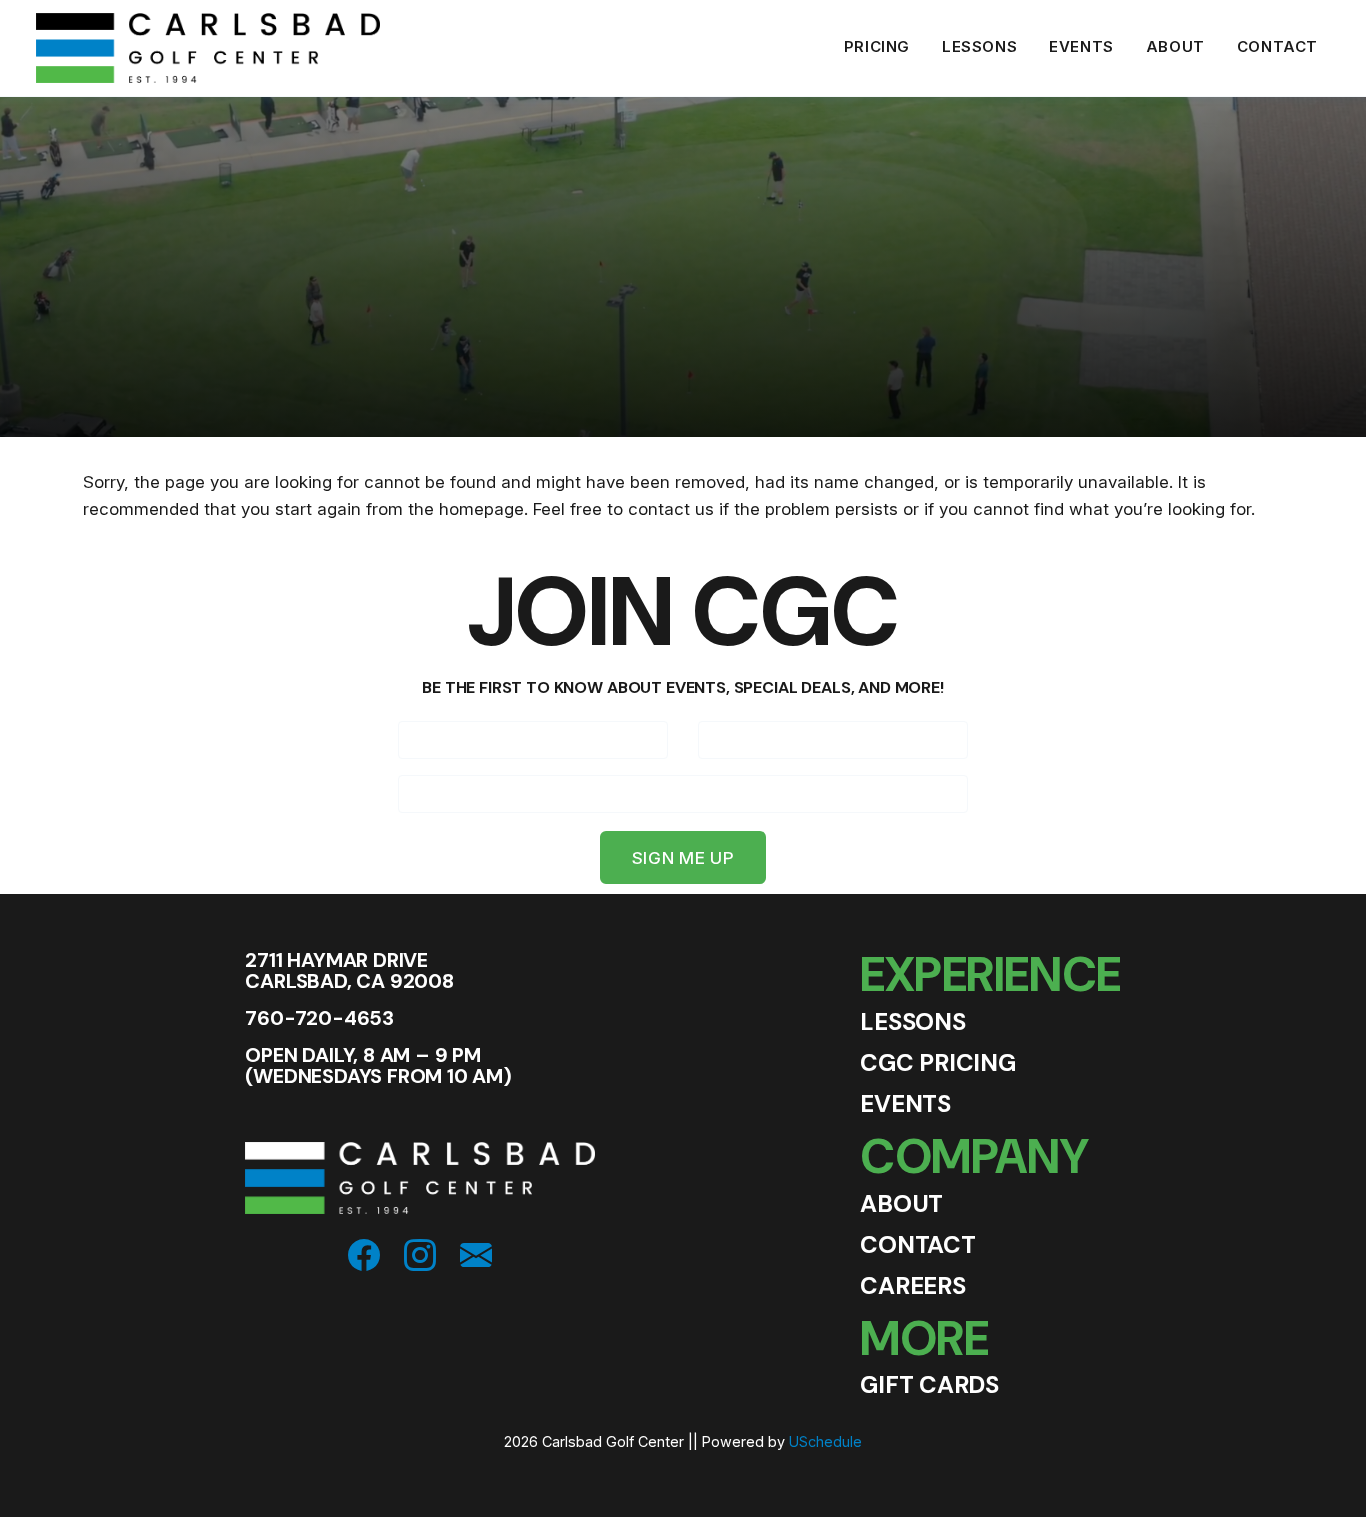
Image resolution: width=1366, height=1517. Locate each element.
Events (1081, 46)
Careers (912, 1285)
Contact (1277, 46)
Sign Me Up (683, 858)
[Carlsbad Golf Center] (200, 46)
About (1175, 46)
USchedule (825, 1441)
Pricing (877, 46)
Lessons (979, 46)
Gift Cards (929, 1384)
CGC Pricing (937, 1062)
